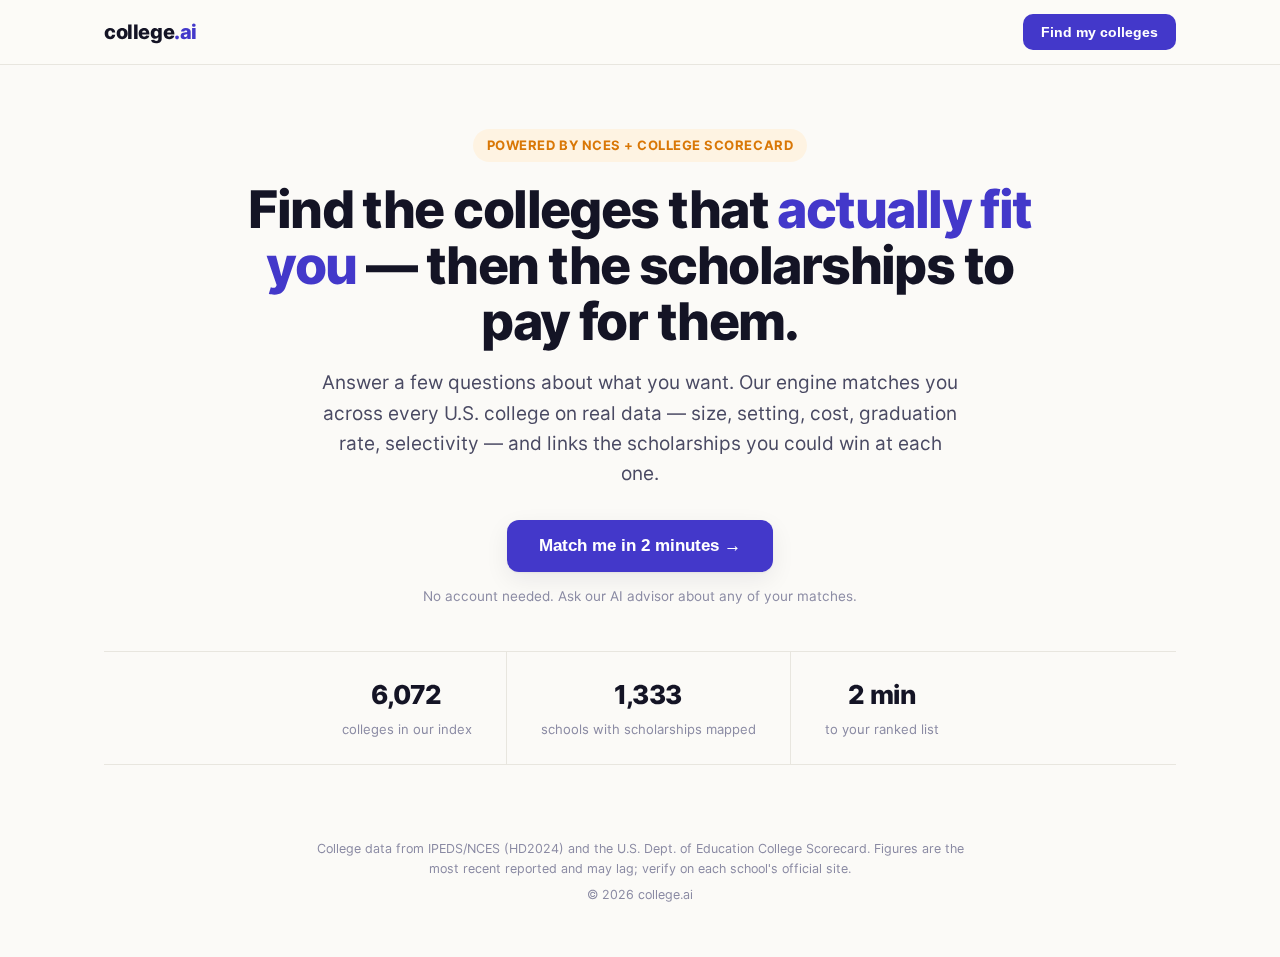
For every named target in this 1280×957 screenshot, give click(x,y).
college (150, 32)
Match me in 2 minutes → (640, 545)
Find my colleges (1099, 32)
